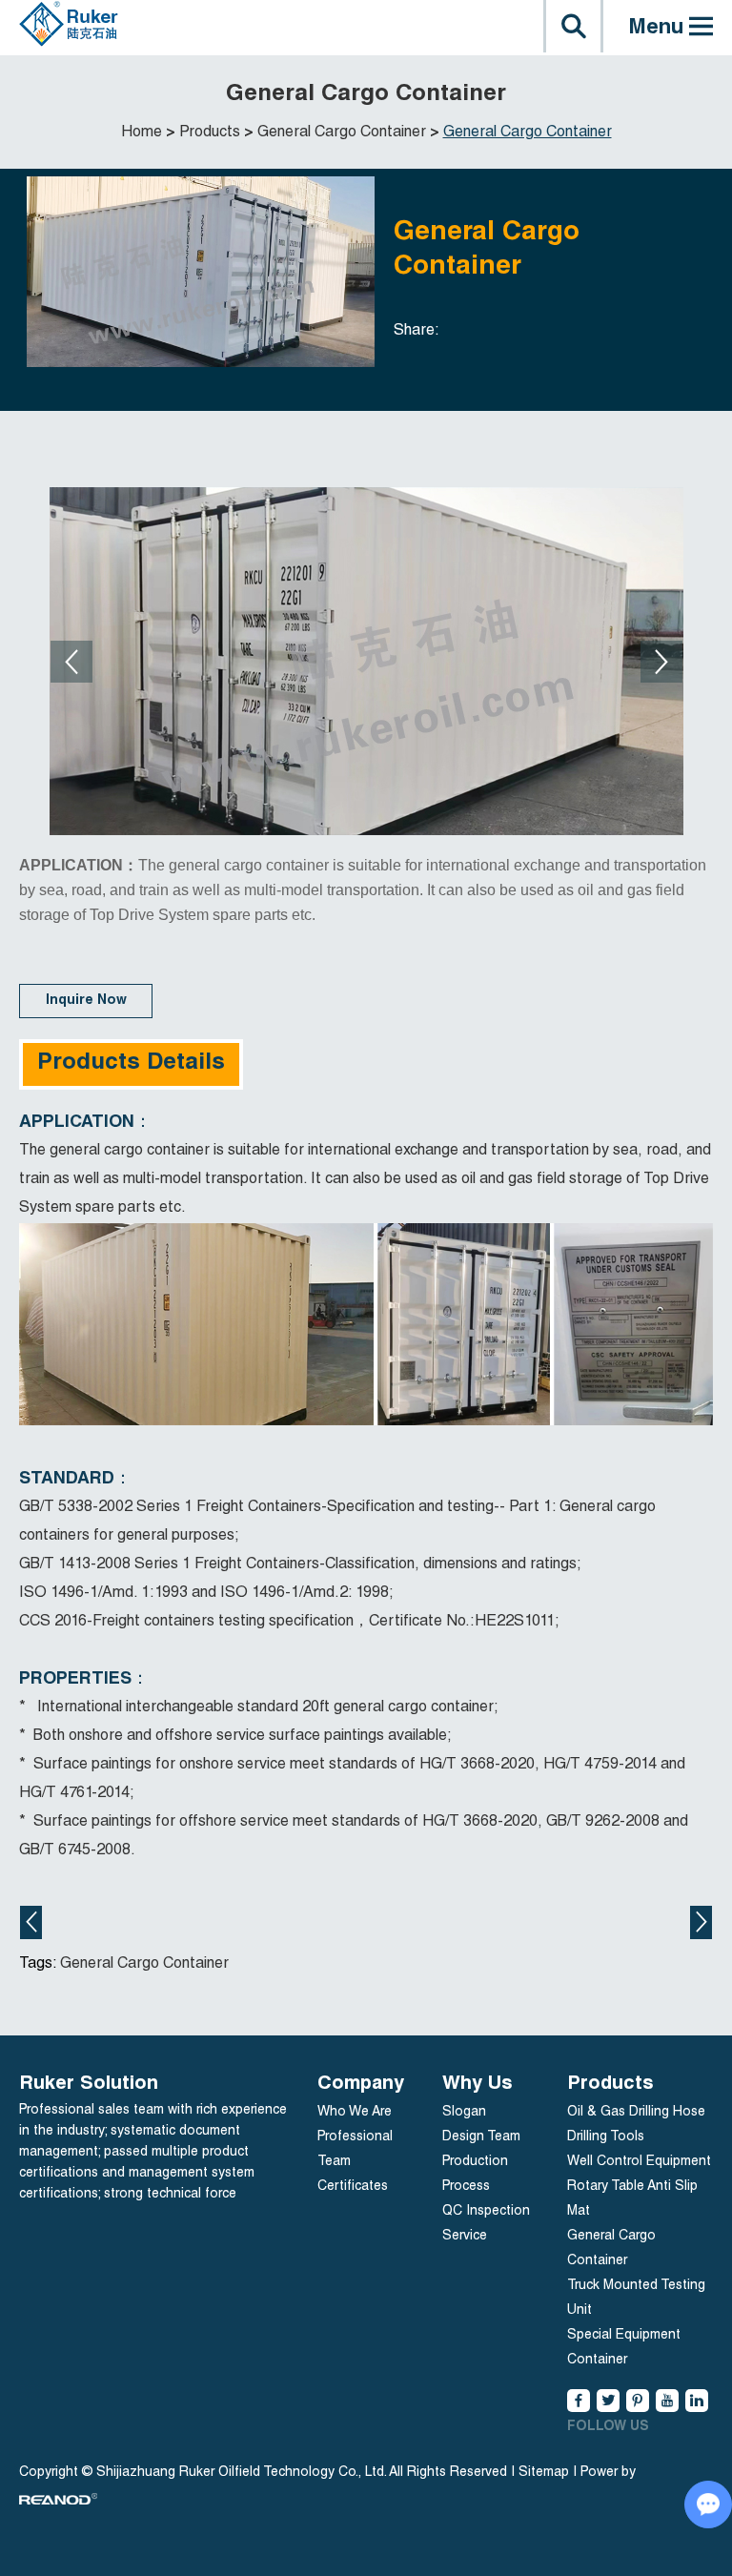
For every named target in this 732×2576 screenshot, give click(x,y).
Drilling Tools (606, 2137)
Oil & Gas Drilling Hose (636, 2113)
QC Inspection (486, 2212)
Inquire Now (86, 1001)
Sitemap (544, 2473)
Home (142, 133)
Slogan (464, 2113)
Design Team (481, 2137)
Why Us (478, 2085)
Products (210, 133)
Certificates (353, 2187)
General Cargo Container (342, 133)
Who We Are (355, 2113)
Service (465, 2237)
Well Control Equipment (639, 2162)
